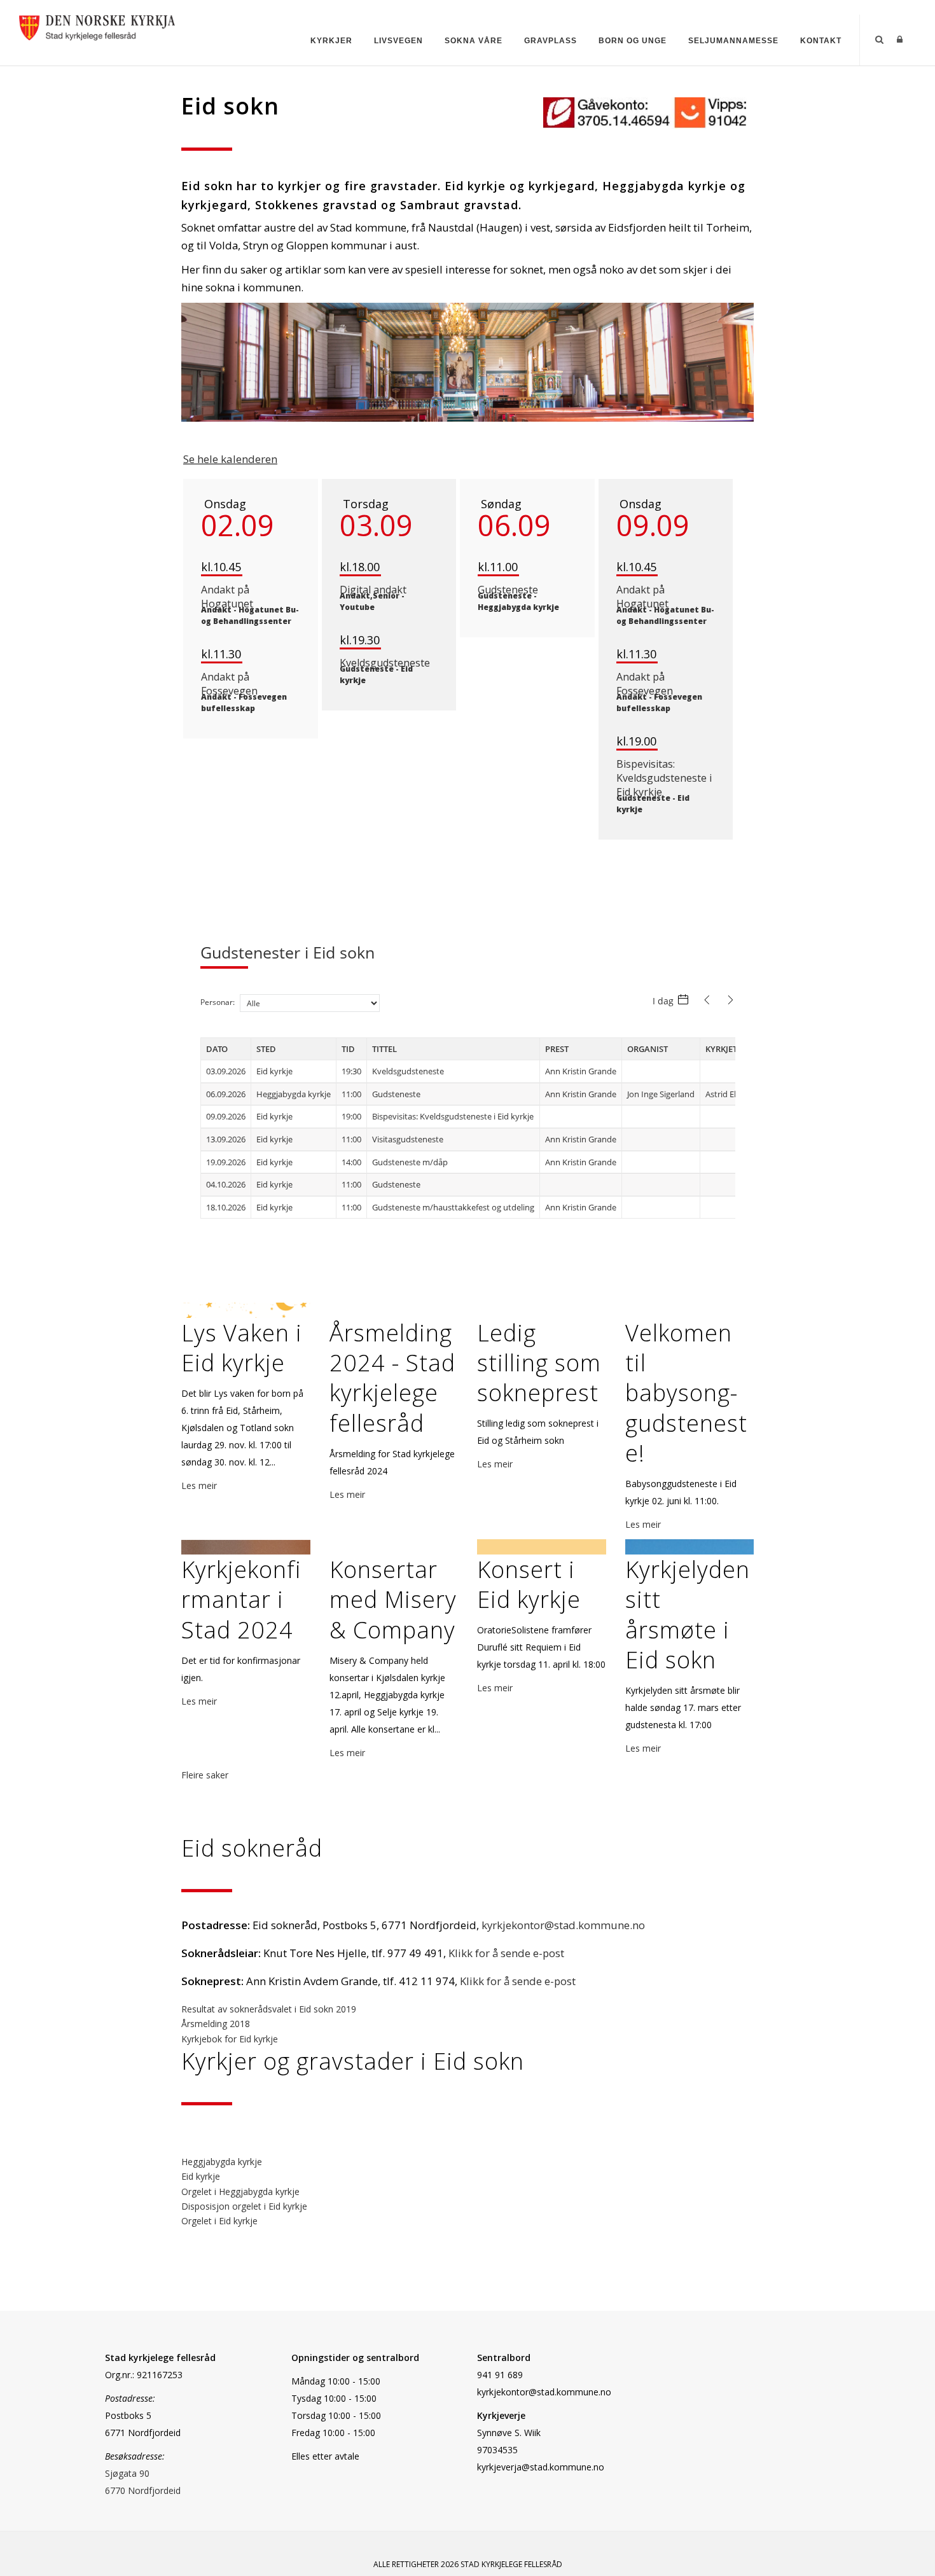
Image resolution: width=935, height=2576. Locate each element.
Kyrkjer (331, 41)
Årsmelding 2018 (216, 2024)
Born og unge (633, 41)
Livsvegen (398, 41)
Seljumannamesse (733, 41)
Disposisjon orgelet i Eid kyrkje (244, 2206)
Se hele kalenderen (230, 459)
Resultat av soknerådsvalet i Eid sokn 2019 (269, 2009)
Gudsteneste (508, 590)
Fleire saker (205, 1775)
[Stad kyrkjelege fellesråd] (97, 26)
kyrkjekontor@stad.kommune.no (563, 1925)
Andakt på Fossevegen (229, 684)
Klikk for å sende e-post (506, 1953)
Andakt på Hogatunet (227, 597)
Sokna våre (474, 41)
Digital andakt (373, 590)
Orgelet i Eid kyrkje (219, 2221)
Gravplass (551, 41)
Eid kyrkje (201, 2176)
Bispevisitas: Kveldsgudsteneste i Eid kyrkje (664, 778)
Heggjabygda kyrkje (222, 2162)
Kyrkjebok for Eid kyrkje (230, 2039)
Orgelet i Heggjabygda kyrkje (240, 2192)
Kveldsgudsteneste (385, 663)
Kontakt (821, 41)
